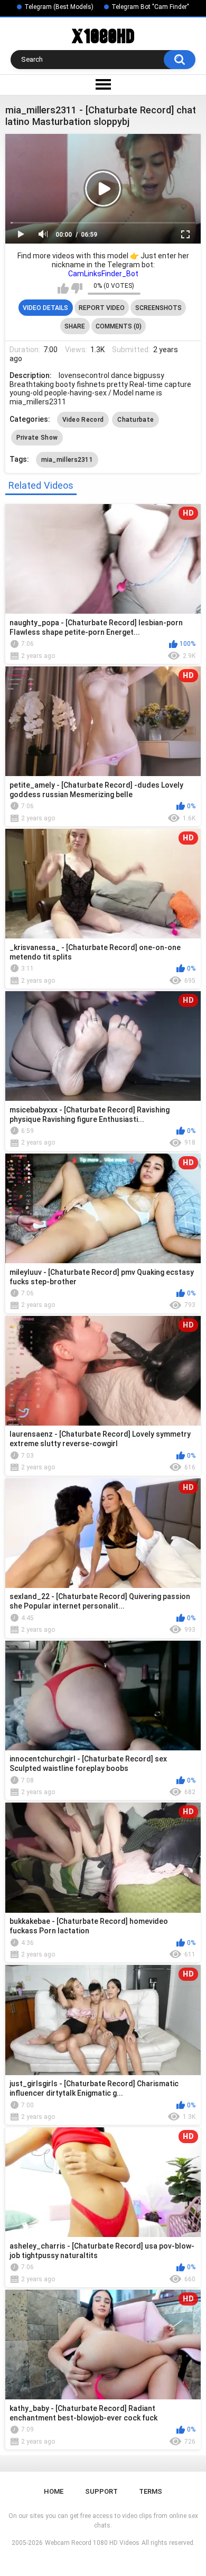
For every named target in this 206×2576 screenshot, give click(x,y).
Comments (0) (119, 326)
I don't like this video (77, 288)
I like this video (63, 288)
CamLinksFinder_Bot (103, 274)
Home (54, 2491)
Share (75, 326)
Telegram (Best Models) (59, 7)
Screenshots (158, 308)
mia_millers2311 (67, 460)
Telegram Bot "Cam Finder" (150, 7)
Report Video (102, 308)
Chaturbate (135, 420)
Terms (151, 2491)
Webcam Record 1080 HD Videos (92, 2543)
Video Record (83, 420)
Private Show (37, 438)
